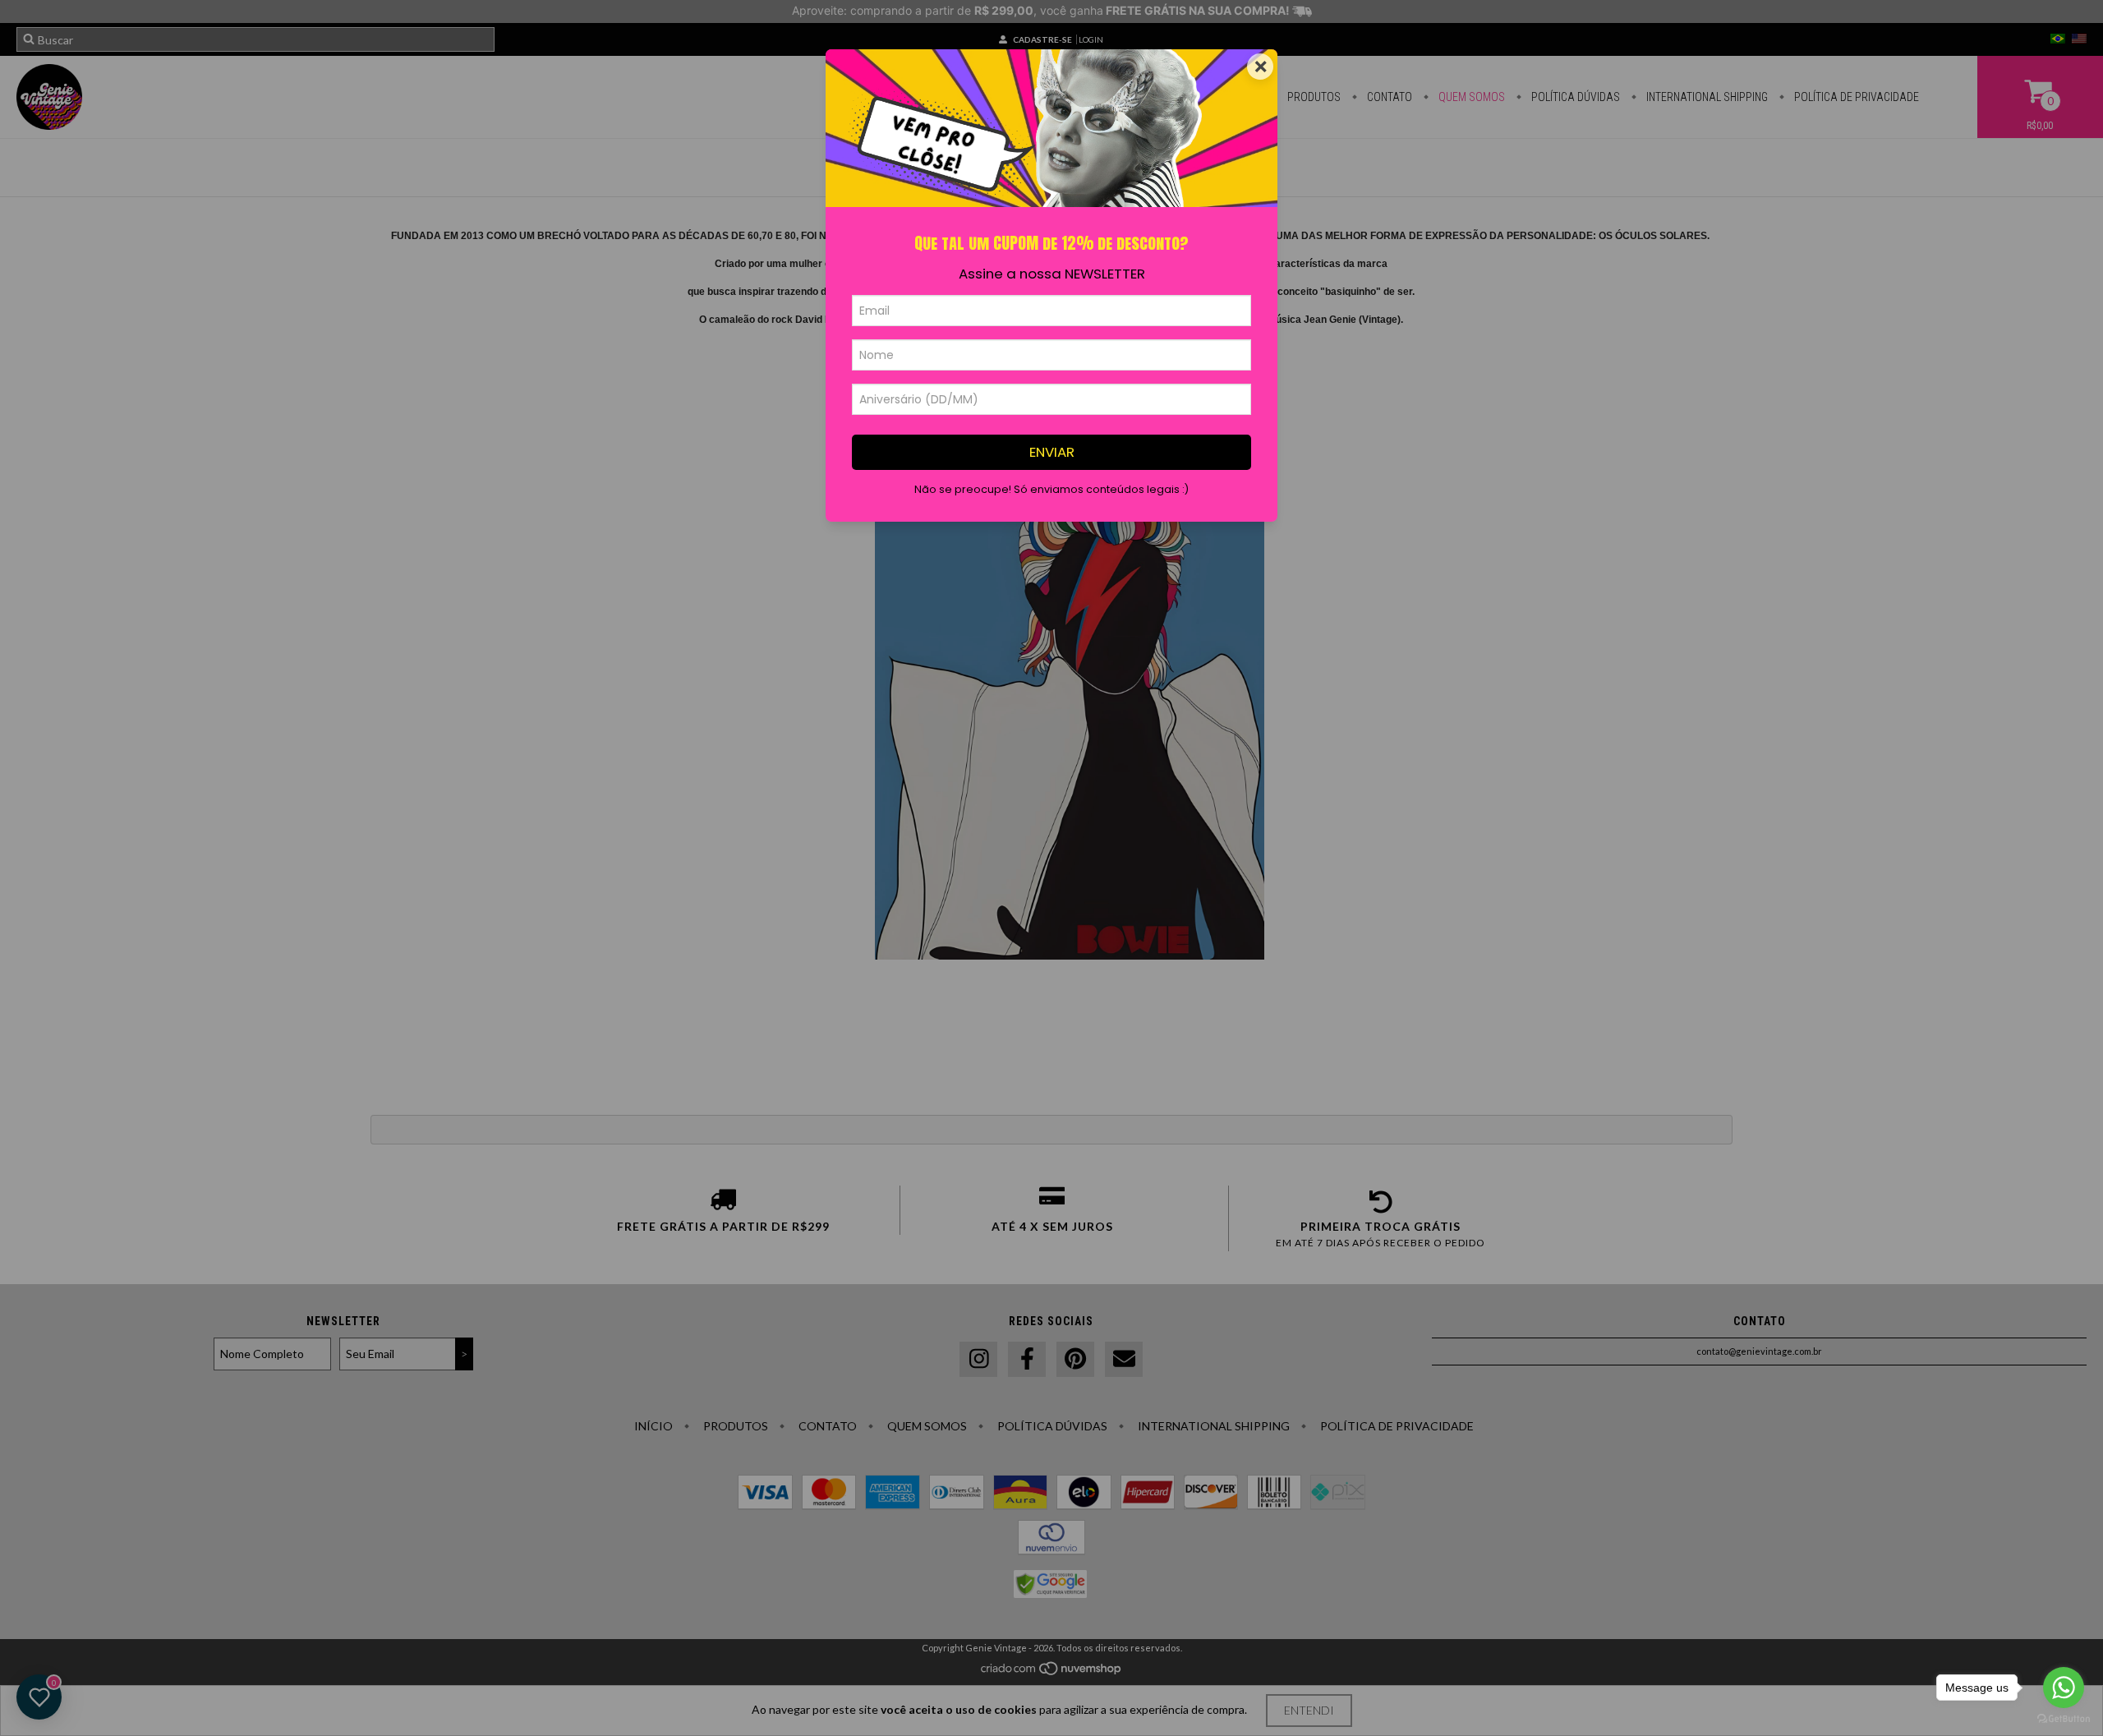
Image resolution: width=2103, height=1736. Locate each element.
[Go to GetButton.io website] (2064, 1719)
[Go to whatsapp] (2064, 1688)
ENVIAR (1052, 452)
